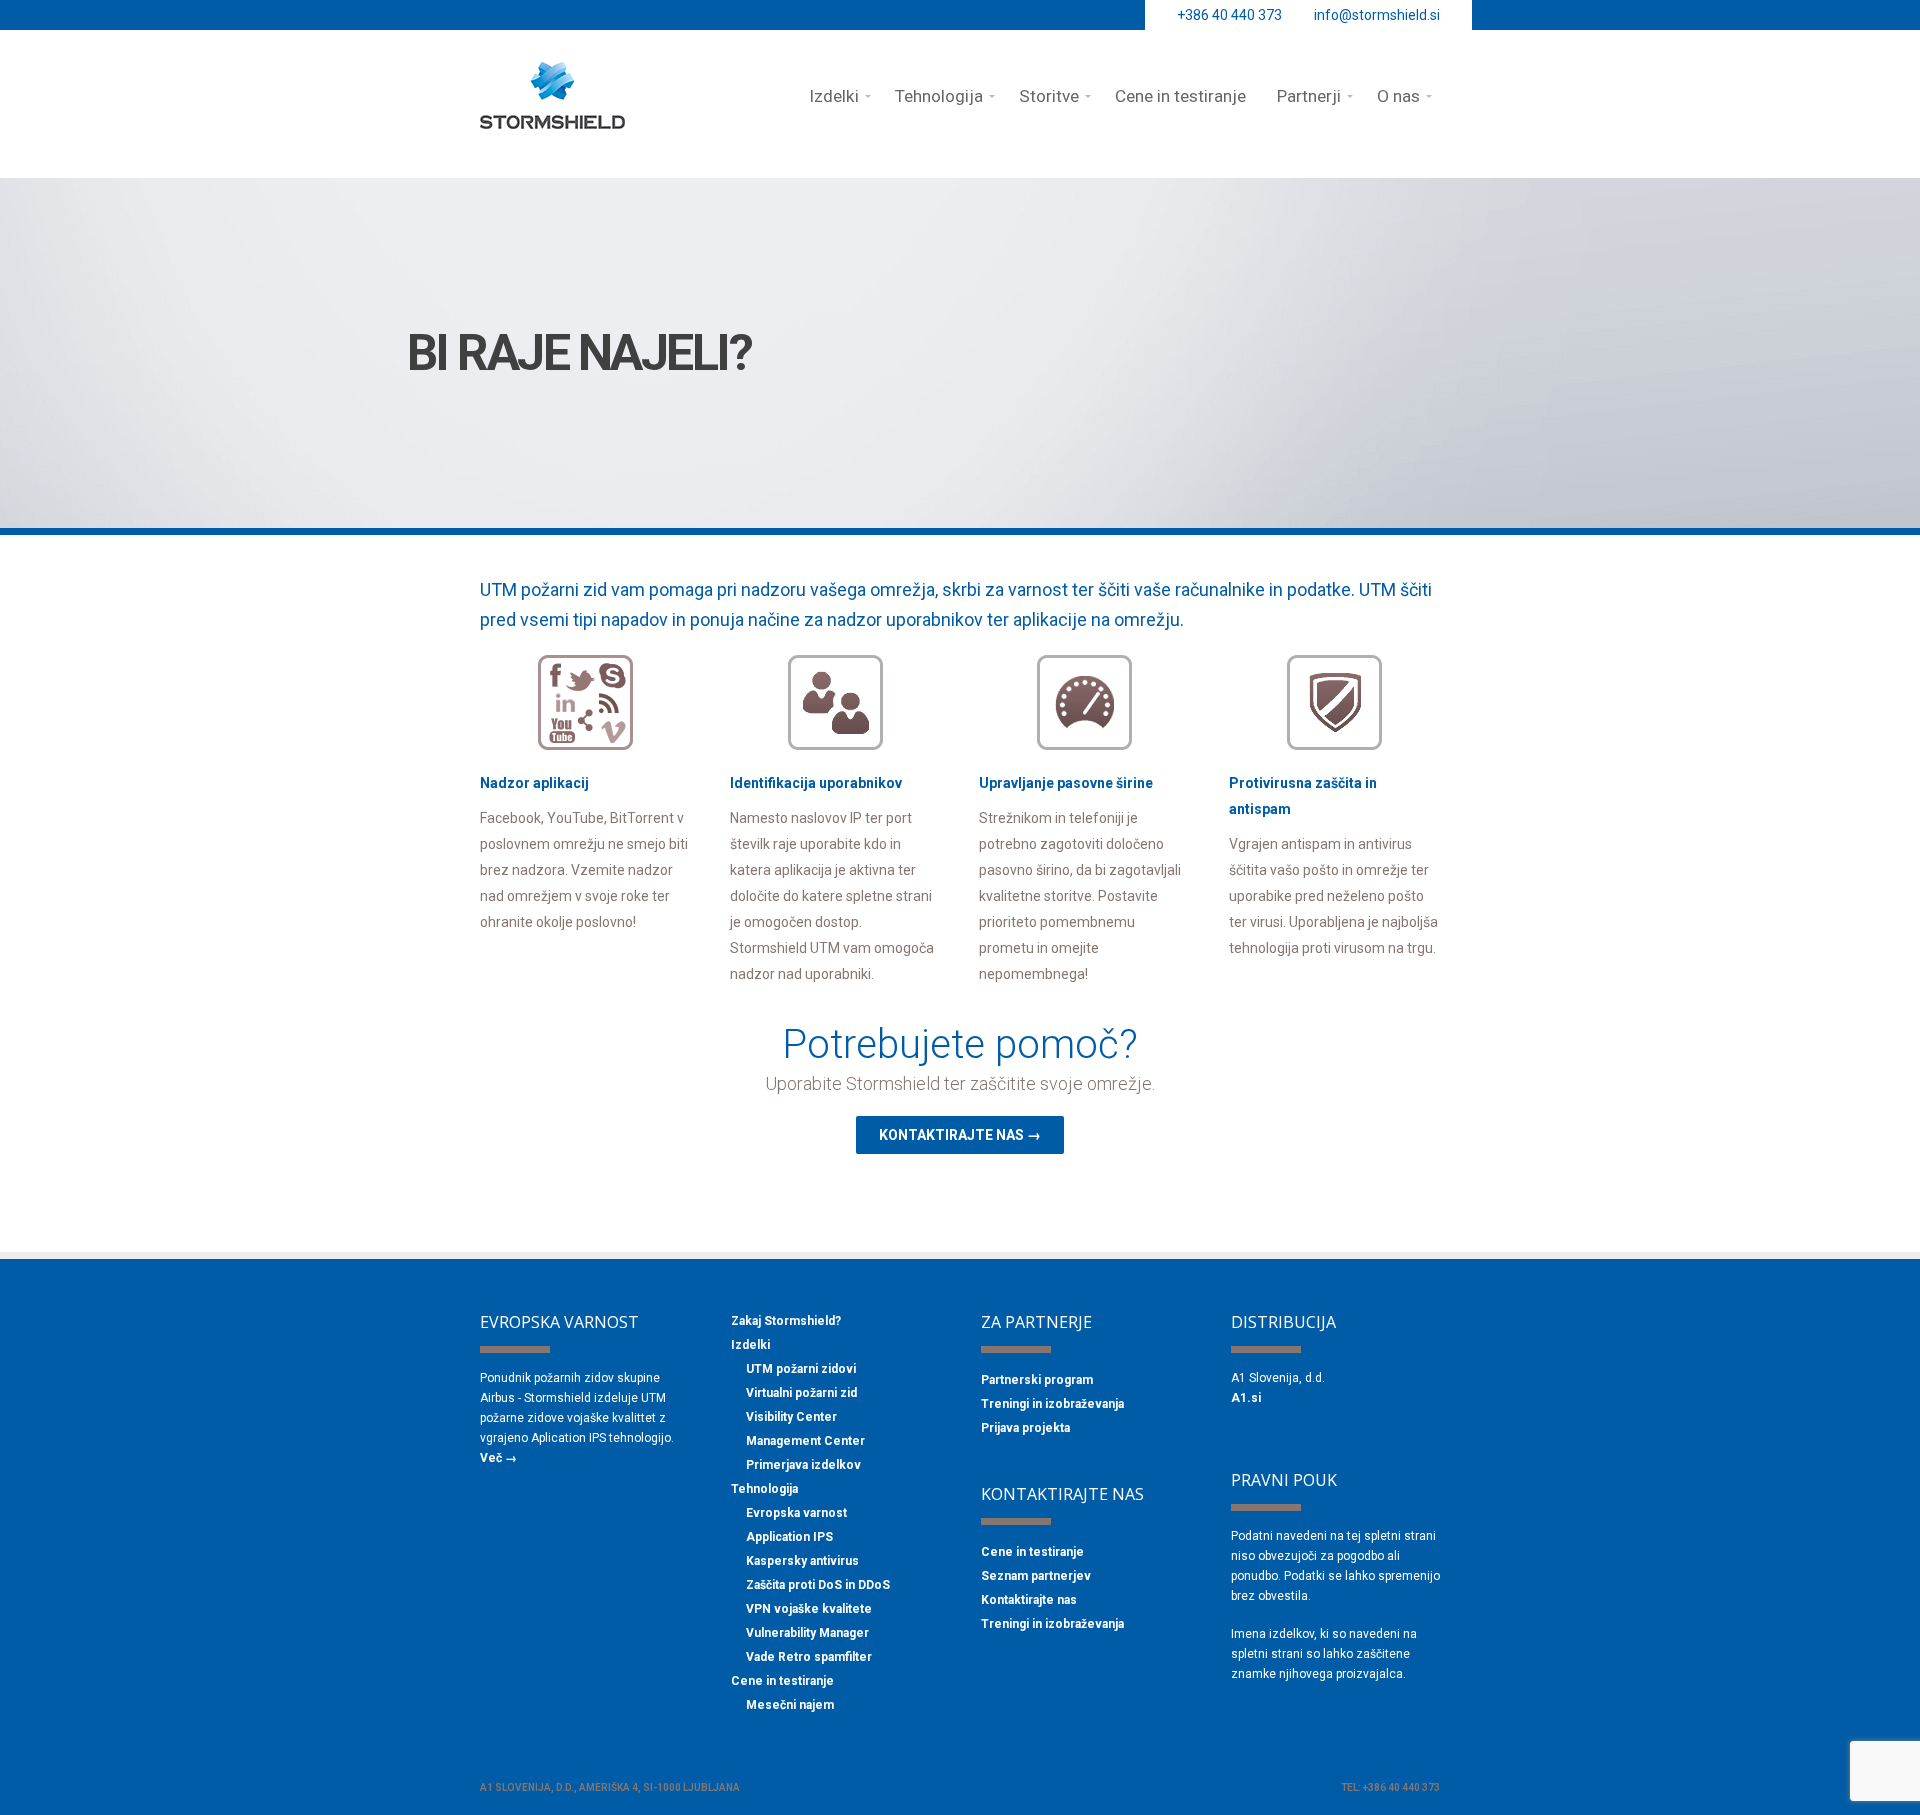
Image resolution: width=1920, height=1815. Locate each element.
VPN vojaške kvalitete (809, 1609)
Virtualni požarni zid (801, 1393)
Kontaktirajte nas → (960, 1135)
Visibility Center (791, 1417)
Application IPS (789, 1537)
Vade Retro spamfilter (809, 1657)
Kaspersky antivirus (802, 1561)
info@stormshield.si (1377, 15)
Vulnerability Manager (807, 1633)
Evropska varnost (796, 1513)
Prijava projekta (1025, 1428)
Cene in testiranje (782, 1681)
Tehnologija (764, 1489)
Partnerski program (1037, 1380)
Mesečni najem (790, 1705)
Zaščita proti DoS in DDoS (818, 1585)
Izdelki (750, 1345)
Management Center (805, 1441)
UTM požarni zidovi (801, 1369)
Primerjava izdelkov (803, 1465)
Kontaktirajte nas (1029, 1600)
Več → (498, 1458)
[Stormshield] (552, 120)
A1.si (1246, 1398)
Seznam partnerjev (1036, 1576)
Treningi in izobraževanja (1052, 1404)
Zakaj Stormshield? (786, 1321)
